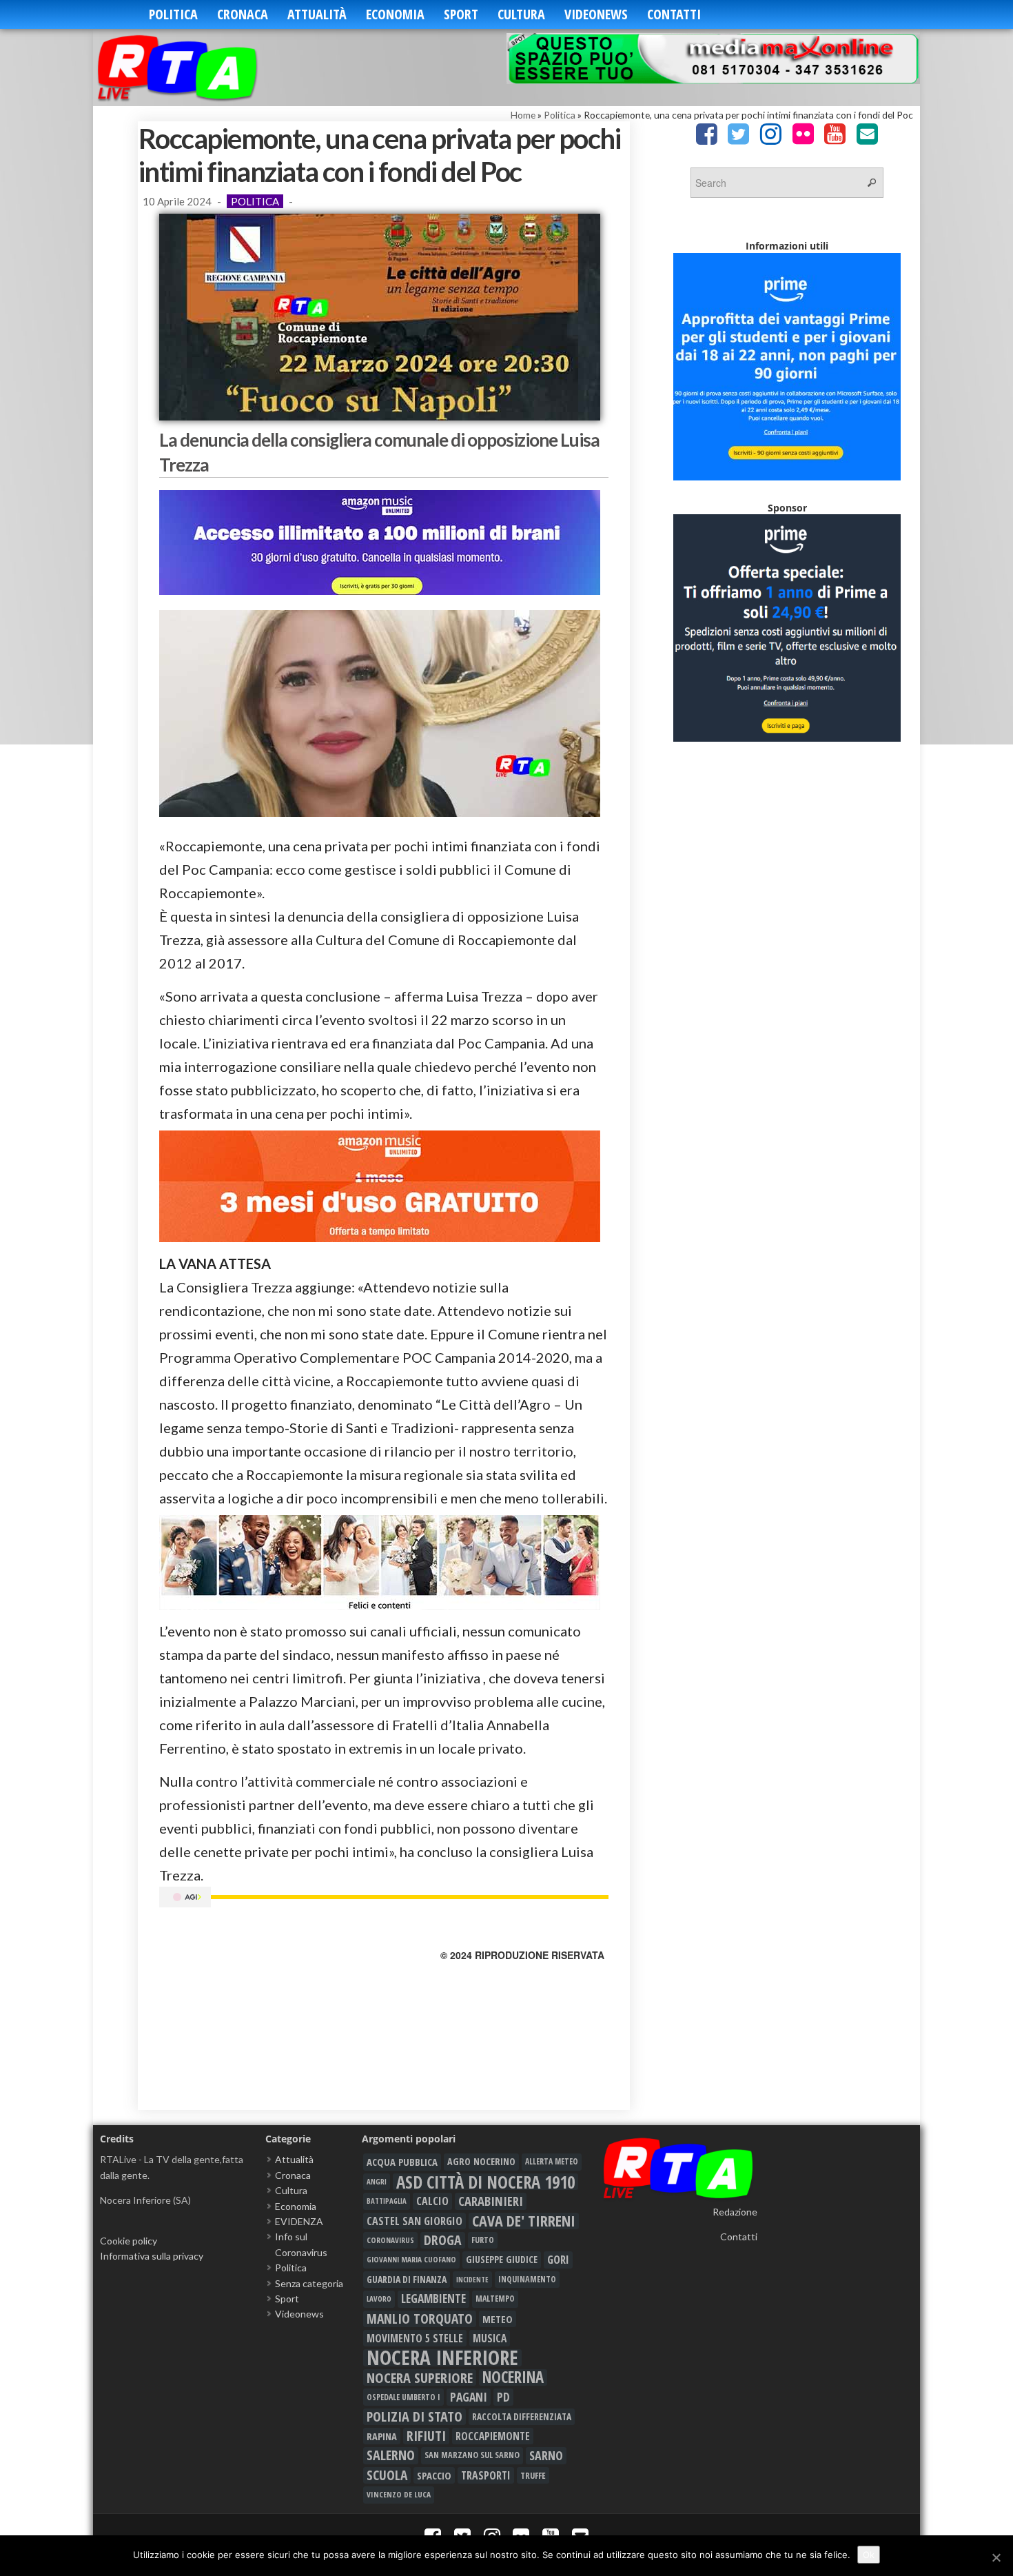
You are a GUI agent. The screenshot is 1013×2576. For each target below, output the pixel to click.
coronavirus (390, 2240)
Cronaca (243, 14)
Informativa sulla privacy (152, 2256)
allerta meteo (552, 2161)
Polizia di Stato (415, 2417)
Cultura (521, 14)
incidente (472, 2280)
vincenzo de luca (399, 2494)
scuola (387, 2475)
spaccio (434, 2475)
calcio (432, 2201)
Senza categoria (309, 2283)
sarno (546, 2455)
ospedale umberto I (403, 2397)
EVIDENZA (299, 2221)
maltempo (495, 2299)
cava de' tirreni (524, 2221)
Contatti (674, 14)
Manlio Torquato (420, 2319)
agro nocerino (481, 2161)
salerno (391, 2455)
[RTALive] (198, 67)
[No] (996, 2557)
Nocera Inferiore (442, 2357)
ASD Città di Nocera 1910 (485, 2182)
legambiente (433, 2299)
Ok (869, 2555)
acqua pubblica (402, 2162)
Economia (395, 14)
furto (483, 2240)
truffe (533, 2475)
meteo (498, 2319)
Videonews (596, 14)
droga (443, 2240)
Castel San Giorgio (415, 2221)
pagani (469, 2397)
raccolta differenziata (522, 2417)
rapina (382, 2436)
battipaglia (387, 2201)
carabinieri (491, 2201)
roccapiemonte (493, 2436)
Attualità (317, 14)
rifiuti (426, 2436)
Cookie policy (129, 2241)
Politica (173, 14)
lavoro (379, 2299)
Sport (461, 14)
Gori (558, 2259)
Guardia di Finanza (407, 2279)
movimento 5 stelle (415, 2338)
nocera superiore (420, 2377)
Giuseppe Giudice (502, 2259)
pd (503, 2397)
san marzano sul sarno (472, 2455)
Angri (377, 2181)
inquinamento (527, 2279)
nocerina (513, 2377)
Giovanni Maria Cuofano (411, 2259)
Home (523, 115)
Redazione (735, 2212)
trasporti (486, 2475)
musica (490, 2338)
